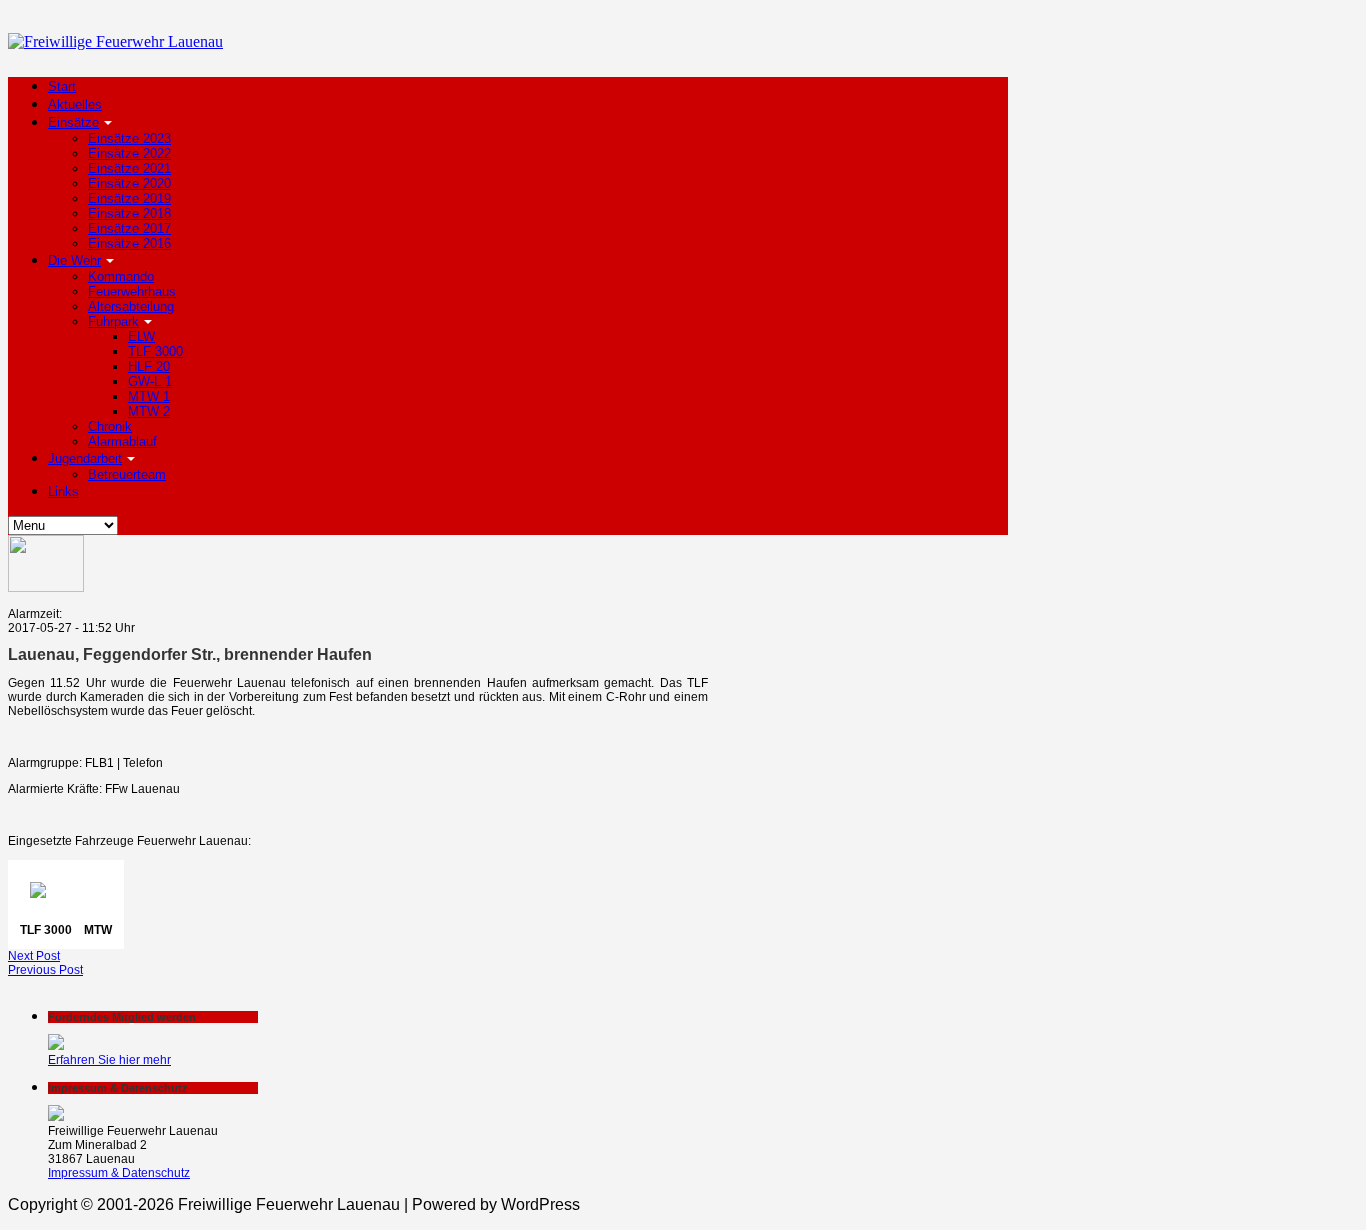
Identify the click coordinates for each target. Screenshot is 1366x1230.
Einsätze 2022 (129, 153)
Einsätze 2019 (129, 198)
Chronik (110, 426)
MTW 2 (149, 411)
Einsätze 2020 (129, 183)
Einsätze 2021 (129, 168)
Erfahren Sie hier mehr (109, 1060)
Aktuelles (75, 104)
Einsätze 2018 (129, 213)
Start (62, 86)
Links (63, 491)
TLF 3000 (155, 351)
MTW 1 (149, 396)
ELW (141, 336)
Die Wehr (74, 260)
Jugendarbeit (85, 458)
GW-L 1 (150, 381)
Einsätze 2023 (129, 138)
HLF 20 (149, 366)
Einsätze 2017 (129, 228)
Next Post (34, 956)
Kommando (121, 276)
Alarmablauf (122, 441)
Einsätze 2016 (129, 243)
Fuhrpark (113, 321)
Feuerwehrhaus (132, 291)
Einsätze (73, 122)
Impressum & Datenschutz (119, 1173)
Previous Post (45, 970)
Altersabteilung (131, 306)
